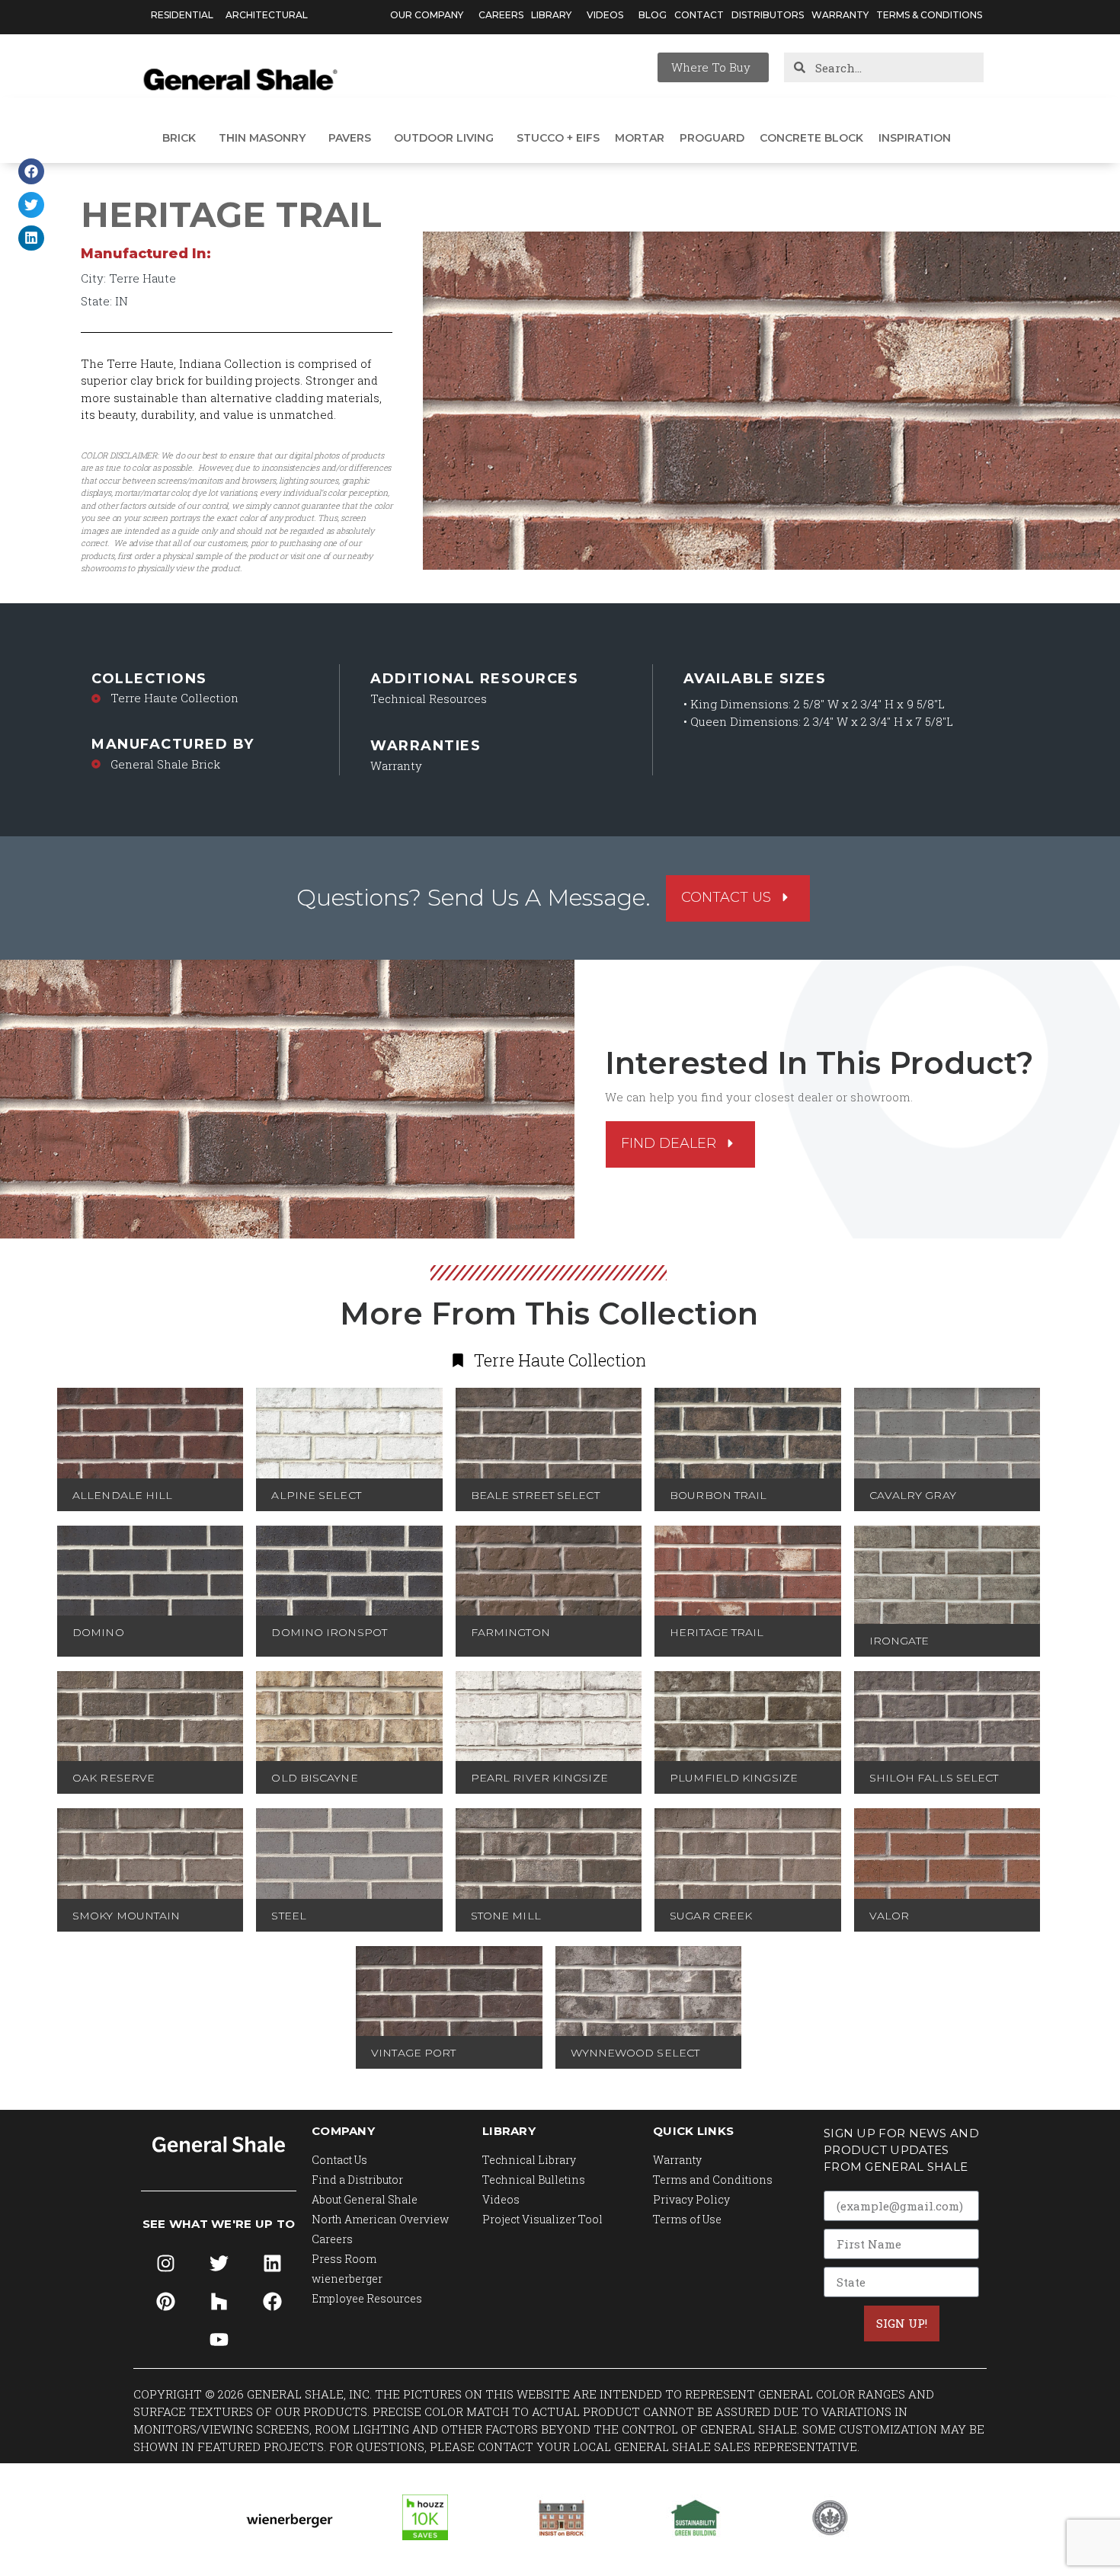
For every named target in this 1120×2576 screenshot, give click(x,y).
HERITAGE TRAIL (717, 1632)
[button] (31, 171)
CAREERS (501, 15)
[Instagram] (165, 2264)
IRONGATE (899, 1641)
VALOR (890, 1916)
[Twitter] (219, 2264)
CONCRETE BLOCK (811, 138)
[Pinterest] (165, 2302)
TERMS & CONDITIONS (929, 15)
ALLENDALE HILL (122, 1495)
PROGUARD (712, 138)
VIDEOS (605, 15)
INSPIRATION (915, 138)
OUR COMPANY (427, 15)
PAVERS (350, 138)
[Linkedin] (272, 2264)
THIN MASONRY (262, 138)
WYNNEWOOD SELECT (635, 2053)
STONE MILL (506, 1916)
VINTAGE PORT (413, 2053)
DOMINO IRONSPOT (329, 1632)
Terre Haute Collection (174, 698)
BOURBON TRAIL (718, 1495)
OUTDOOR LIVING (444, 138)
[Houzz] (219, 2302)
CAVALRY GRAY (913, 1495)
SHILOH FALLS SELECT (934, 1778)
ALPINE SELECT (316, 1495)
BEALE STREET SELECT (535, 1495)
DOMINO (98, 1632)
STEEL (289, 1916)
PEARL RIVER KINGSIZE (539, 1778)
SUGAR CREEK (711, 1916)
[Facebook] (272, 2302)
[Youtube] (219, 2340)
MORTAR (640, 138)
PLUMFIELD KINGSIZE (734, 1778)
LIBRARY (551, 15)
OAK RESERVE (114, 1778)
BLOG (653, 15)
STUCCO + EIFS (558, 138)
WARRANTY (840, 15)
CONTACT (699, 15)
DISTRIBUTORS (768, 15)
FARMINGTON (510, 1632)
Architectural (267, 15)
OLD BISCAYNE (314, 1778)
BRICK (179, 138)
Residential (182, 15)
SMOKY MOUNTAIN (126, 1916)
